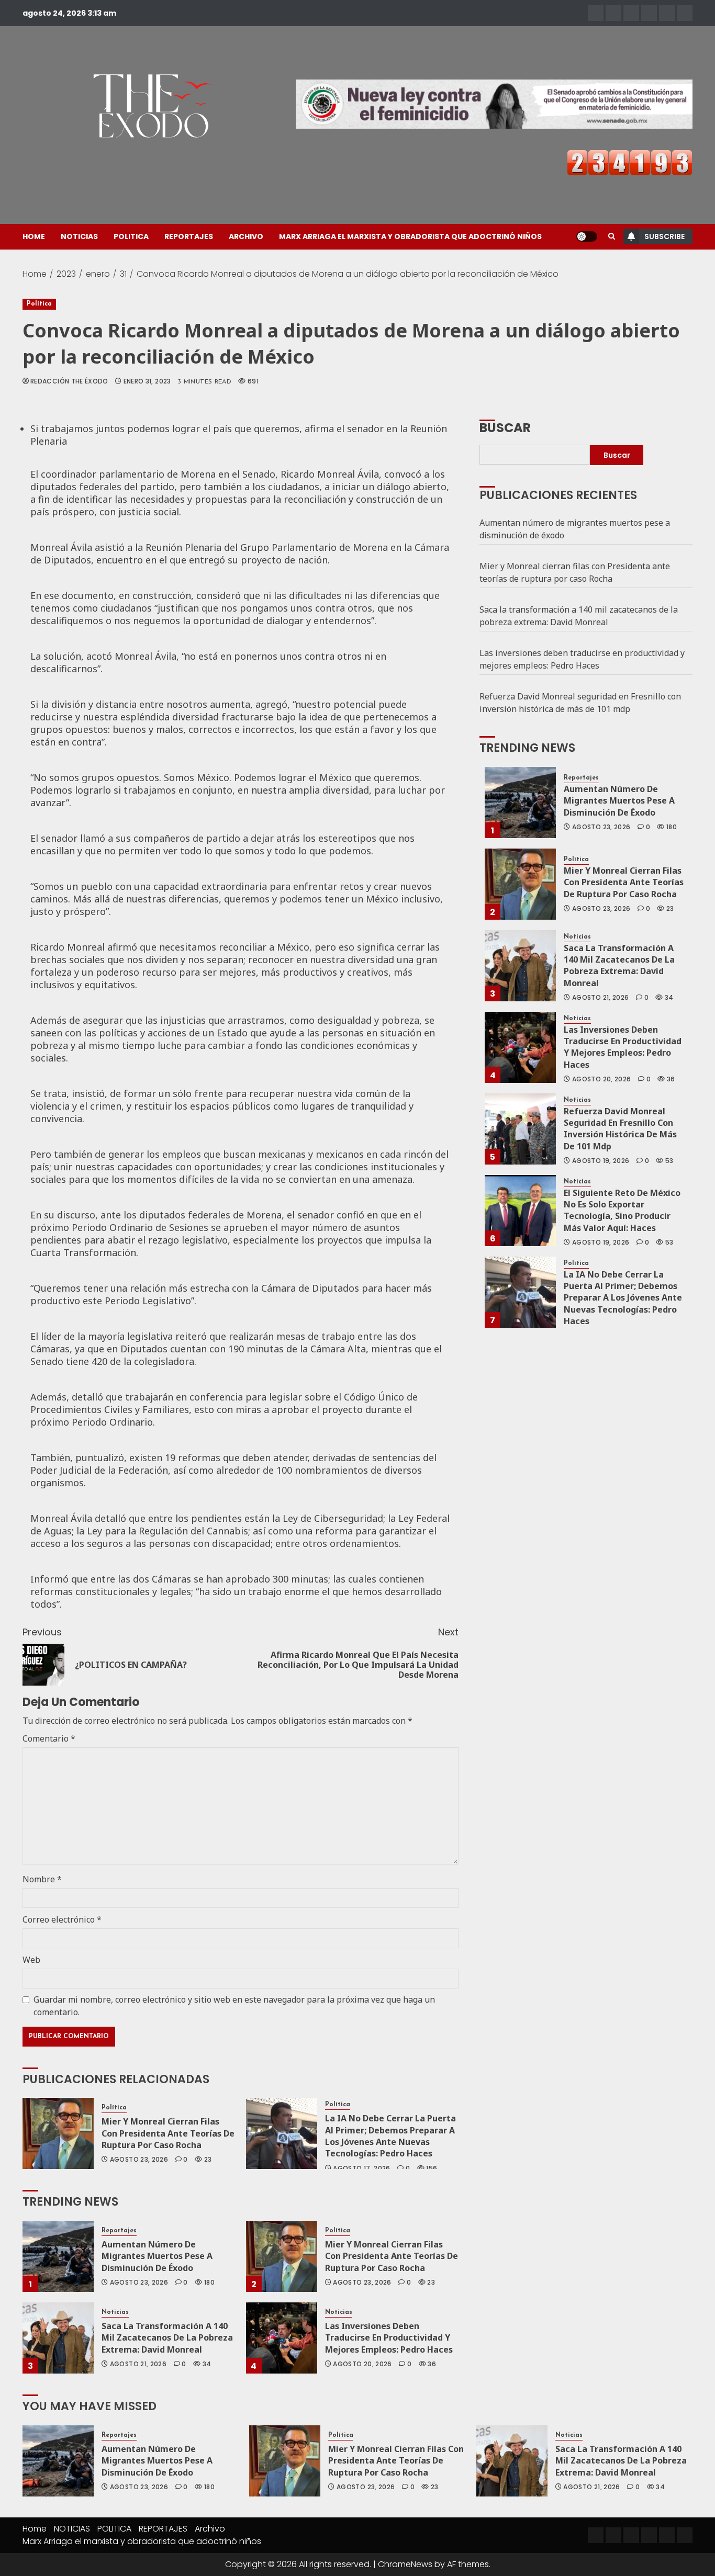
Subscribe (664, 236)
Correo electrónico (62, 1919)
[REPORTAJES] (649, 13)
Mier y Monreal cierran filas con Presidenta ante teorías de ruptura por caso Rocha (168, 2133)
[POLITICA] (631, 13)
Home (34, 236)
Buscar (505, 427)
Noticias (115, 2312)
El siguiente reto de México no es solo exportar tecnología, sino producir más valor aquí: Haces (622, 1210)
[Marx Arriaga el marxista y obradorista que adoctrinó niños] (685, 13)
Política (39, 304)
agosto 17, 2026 (361, 2168)
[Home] (596, 13)
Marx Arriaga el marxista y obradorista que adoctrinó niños (410, 236)
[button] (612, 236)
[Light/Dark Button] (587, 236)
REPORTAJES (189, 236)
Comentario (49, 1738)
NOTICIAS (79, 236)
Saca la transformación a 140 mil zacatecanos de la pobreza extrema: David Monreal (167, 2338)
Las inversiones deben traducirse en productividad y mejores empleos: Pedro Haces (389, 2338)
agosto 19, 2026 (601, 1161)
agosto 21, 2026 (138, 2364)
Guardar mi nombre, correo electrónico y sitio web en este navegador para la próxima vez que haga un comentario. (234, 2006)
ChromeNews (405, 2564)
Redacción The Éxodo (69, 381)
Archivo (246, 236)
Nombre (42, 1879)
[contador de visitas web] (630, 162)
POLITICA (131, 236)
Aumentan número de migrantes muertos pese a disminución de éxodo (157, 2256)
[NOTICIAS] (613, 13)
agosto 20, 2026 (362, 2364)
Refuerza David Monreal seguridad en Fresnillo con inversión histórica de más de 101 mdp (580, 703)
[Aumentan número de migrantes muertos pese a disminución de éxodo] (58, 2256)
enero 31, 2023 (147, 381)
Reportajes (119, 2231)
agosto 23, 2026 (139, 2160)
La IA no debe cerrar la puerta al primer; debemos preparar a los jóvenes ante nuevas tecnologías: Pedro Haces (390, 2136)
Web (31, 1960)
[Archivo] (667, 13)
